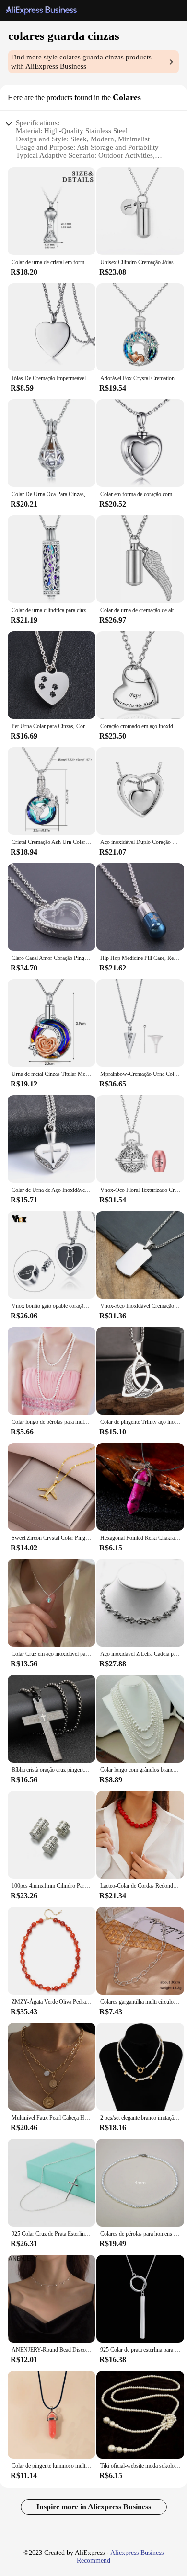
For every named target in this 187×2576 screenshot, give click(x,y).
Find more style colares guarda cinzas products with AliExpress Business (81, 62)
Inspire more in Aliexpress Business (94, 2507)
